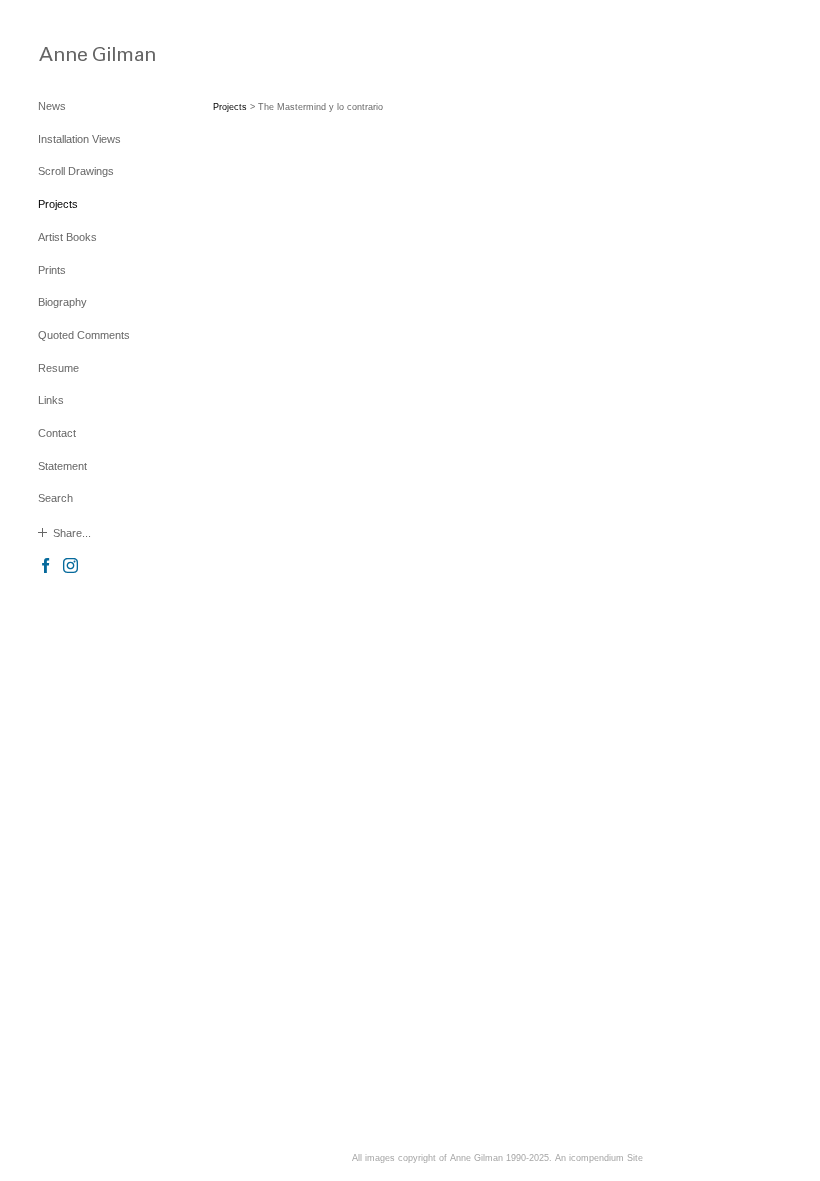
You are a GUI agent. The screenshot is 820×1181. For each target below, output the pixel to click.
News (52, 106)
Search (55, 498)
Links (51, 400)
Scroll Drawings (76, 171)
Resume (58, 368)
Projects (58, 204)
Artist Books (67, 237)
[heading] (88, 53)
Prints (52, 270)
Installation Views (79, 139)
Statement (62, 466)
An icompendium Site (599, 1158)
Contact (57, 433)
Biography (62, 302)
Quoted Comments (84, 335)
